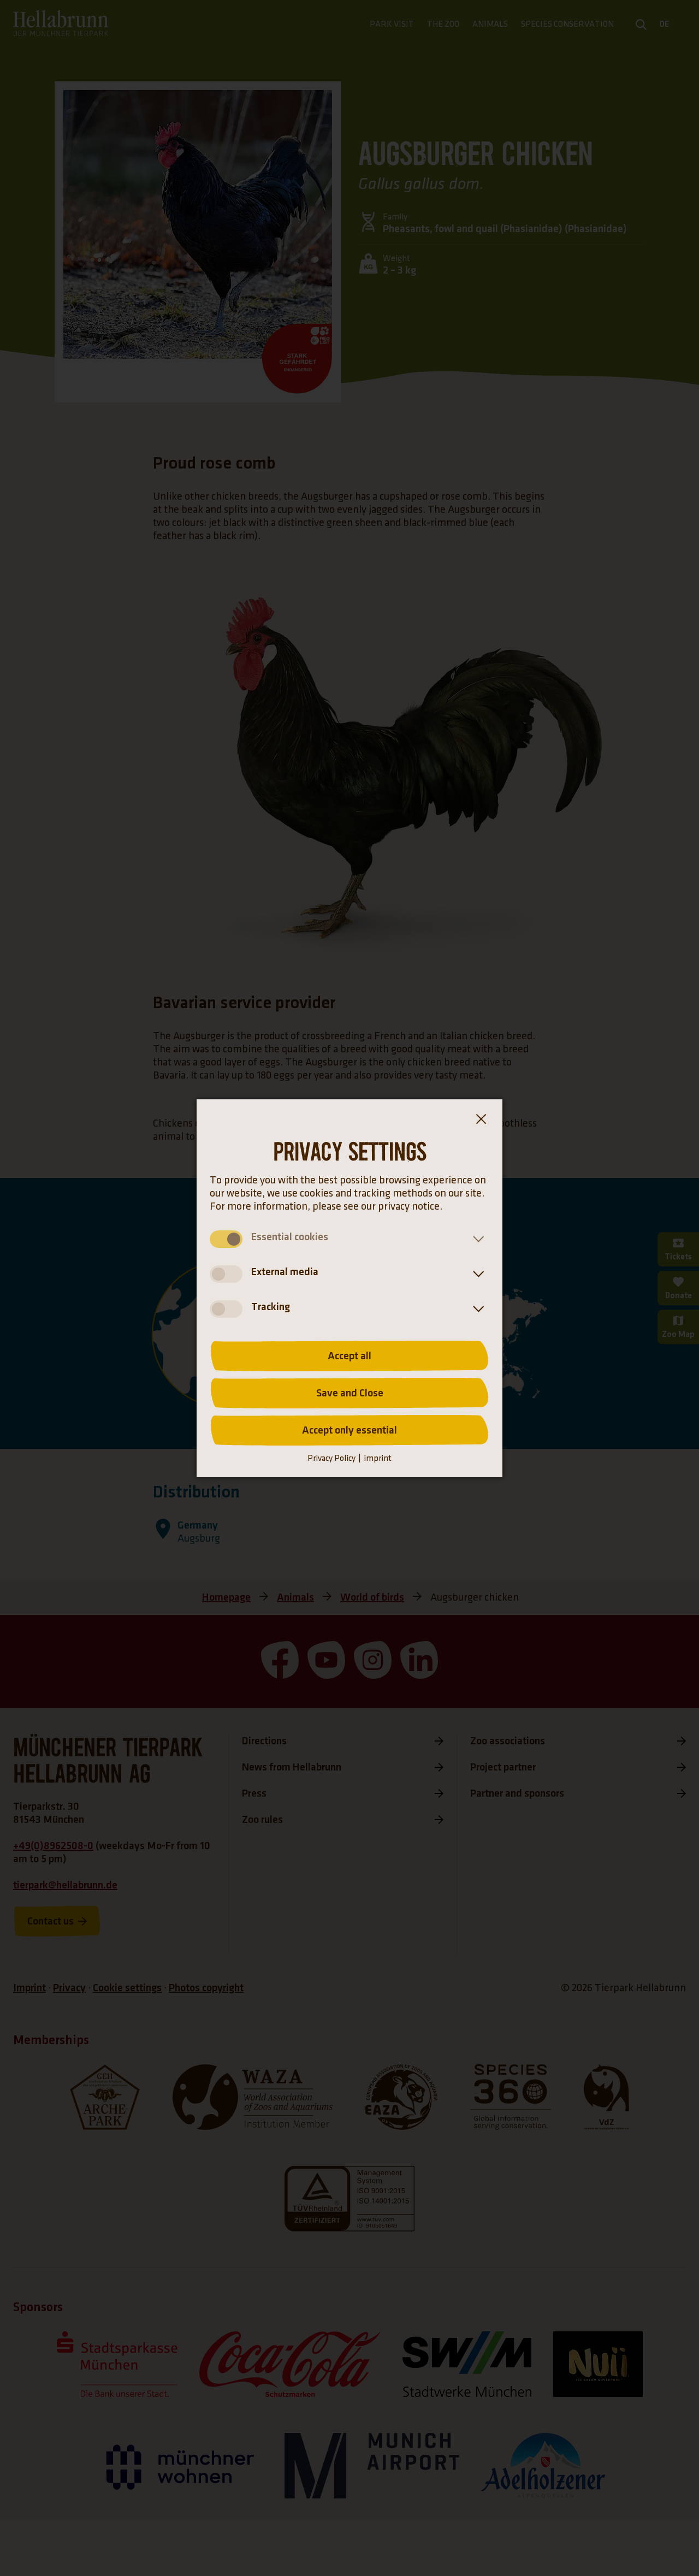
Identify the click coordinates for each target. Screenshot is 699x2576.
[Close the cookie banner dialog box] (481, 1121)
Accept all (349, 1356)
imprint (378, 1458)
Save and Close (350, 1393)
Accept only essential (349, 1430)
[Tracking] (476, 1309)
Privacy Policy (331, 1458)
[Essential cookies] (476, 1239)
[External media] (476, 1274)
